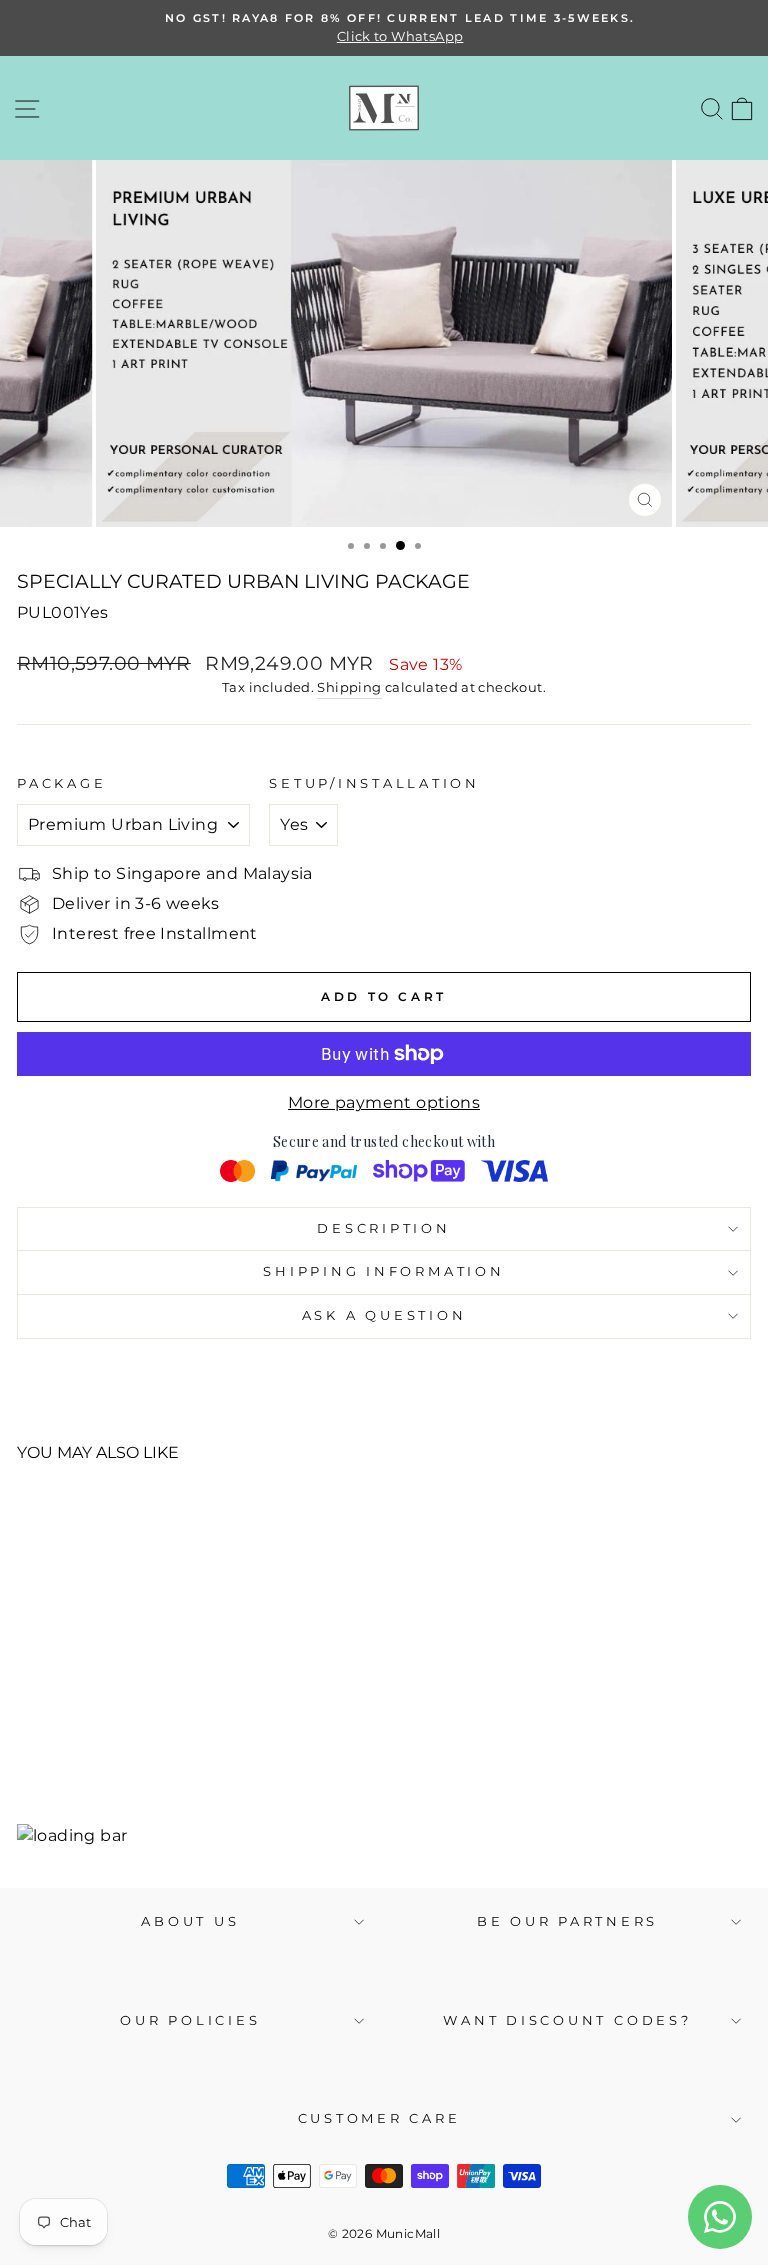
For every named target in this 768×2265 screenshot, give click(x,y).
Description (383, 1228)
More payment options (384, 1102)
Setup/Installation (374, 783)
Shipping (349, 687)
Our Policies (190, 2020)
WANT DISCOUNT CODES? (567, 2020)
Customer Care (379, 2118)
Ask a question (384, 1315)
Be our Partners (567, 1921)
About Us (190, 1921)
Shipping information (383, 1271)
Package (61, 783)
